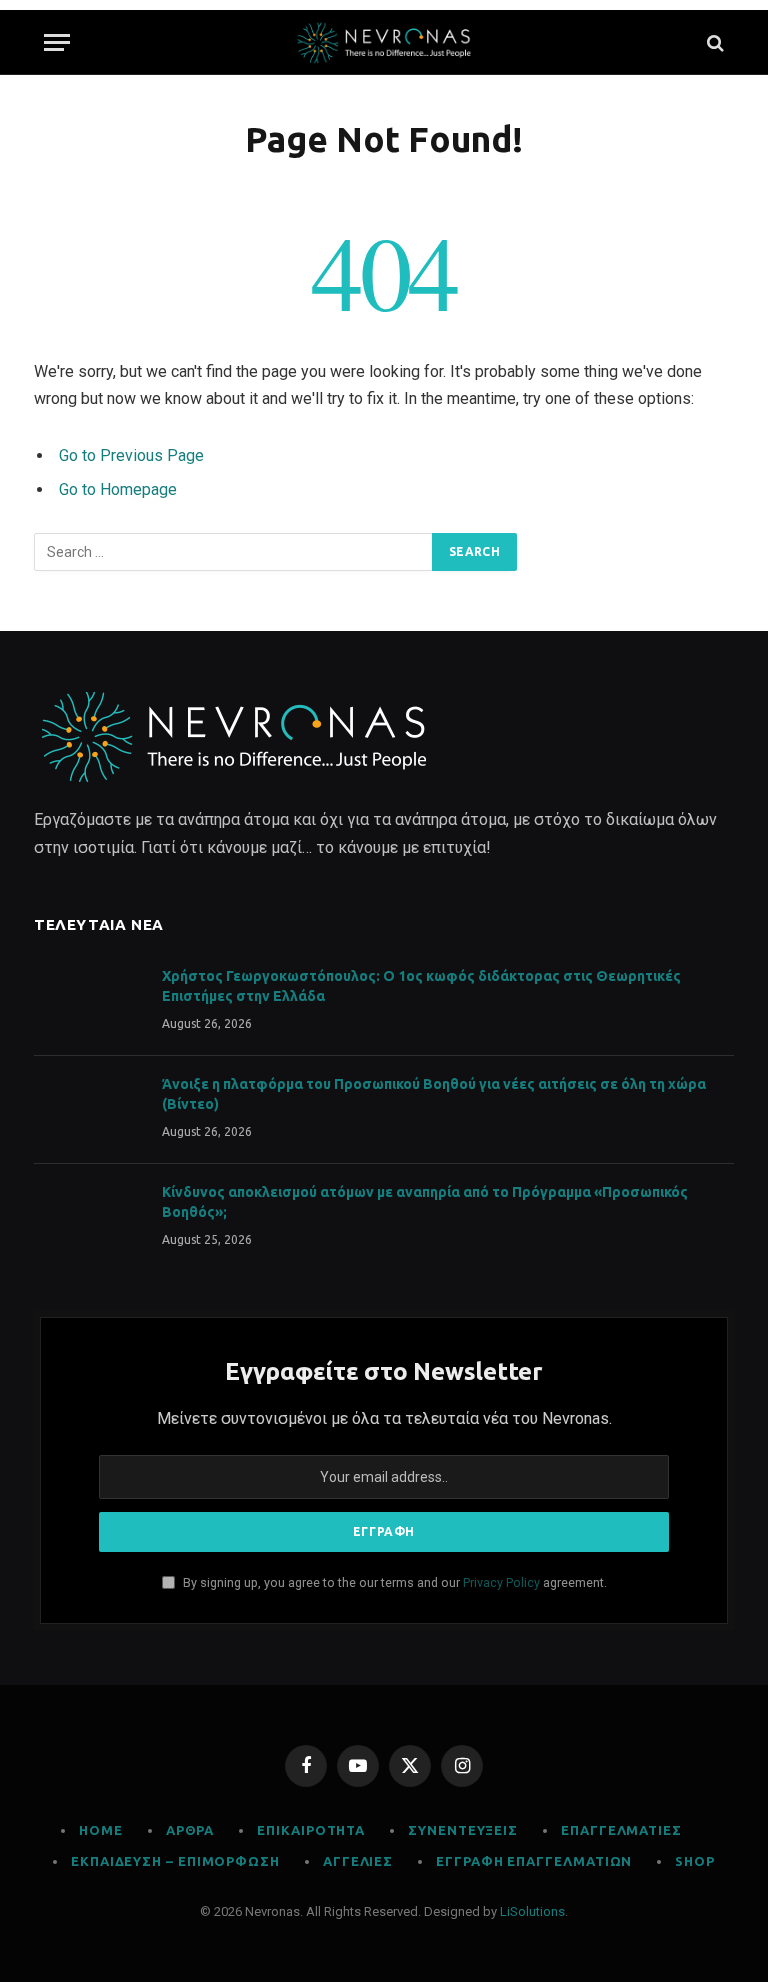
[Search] (713, 42)
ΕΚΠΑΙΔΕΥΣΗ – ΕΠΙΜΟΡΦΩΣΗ (175, 1861)
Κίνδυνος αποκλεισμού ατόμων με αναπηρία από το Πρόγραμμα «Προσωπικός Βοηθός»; (425, 1202)
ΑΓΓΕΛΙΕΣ (358, 1861)
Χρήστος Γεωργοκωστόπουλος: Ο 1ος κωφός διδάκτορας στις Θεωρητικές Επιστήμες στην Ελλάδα (421, 986)
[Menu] (57, 42)
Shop (695, 1861)
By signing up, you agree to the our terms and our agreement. (393, 1582)
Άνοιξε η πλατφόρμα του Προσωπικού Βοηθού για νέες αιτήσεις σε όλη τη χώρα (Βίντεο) (434, 1094)
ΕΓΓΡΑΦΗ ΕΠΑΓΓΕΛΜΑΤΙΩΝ (534, 1861)
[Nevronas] (384, 42)
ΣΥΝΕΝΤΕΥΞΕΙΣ (463, 1830)
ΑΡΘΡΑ (190, 1830)
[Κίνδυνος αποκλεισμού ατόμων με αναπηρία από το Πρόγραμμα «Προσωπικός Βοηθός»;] (89, 1218)
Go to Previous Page (131, 455)
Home (101, 1830)
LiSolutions (532, 1911)
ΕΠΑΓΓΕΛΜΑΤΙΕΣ (621, 1830)
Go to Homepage (118, 489)
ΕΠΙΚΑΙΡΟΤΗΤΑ (311, 1830)
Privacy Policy (501, 1582)
